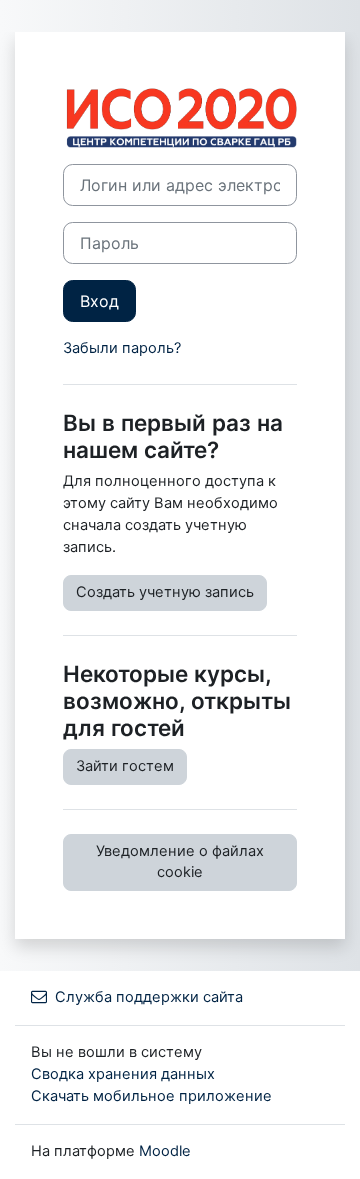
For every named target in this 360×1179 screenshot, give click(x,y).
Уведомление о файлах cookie (180, 862)
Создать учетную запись (165, 592)
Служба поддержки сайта (149, 997)
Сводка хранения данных (123, 1074)
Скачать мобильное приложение (151, 1096)
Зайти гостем (125, 766)
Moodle (165, 1151)
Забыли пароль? (122, 348)
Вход (99, 301)
